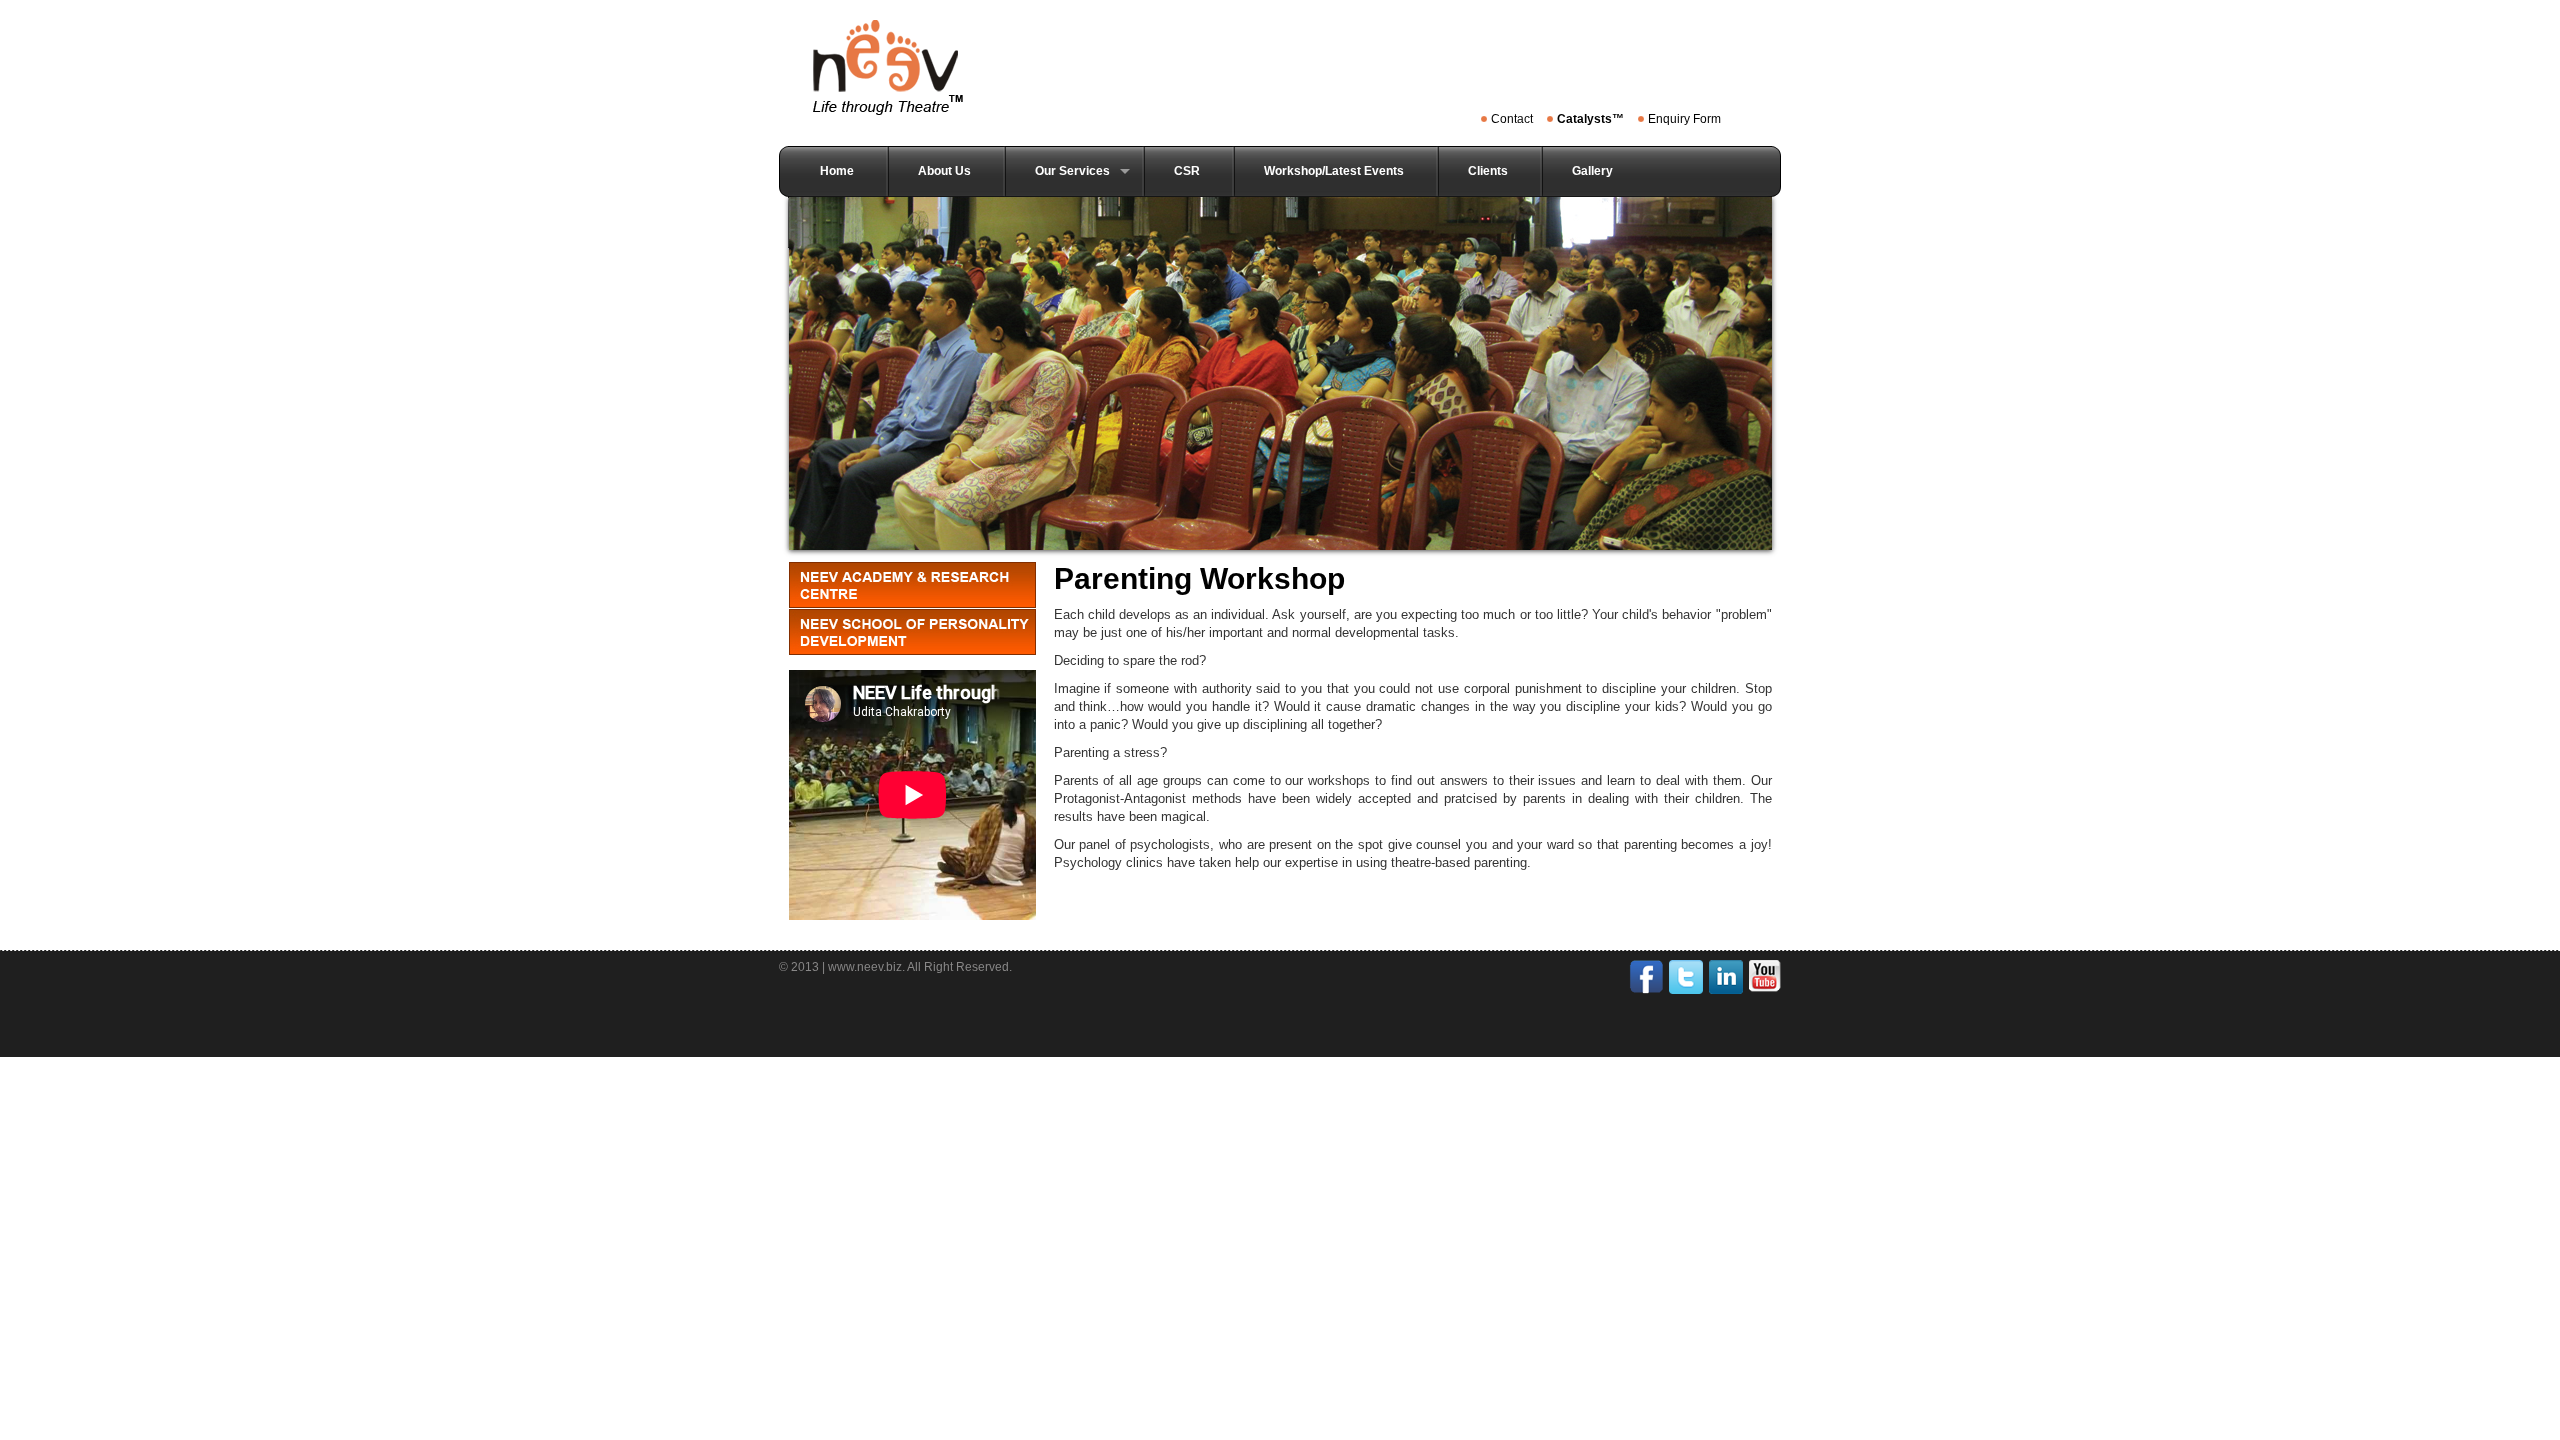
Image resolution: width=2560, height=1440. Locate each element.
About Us (944, 171)
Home (837, 171)
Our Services (1072, 171)
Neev (894, 67)
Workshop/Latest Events (1334, 171)
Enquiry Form (1684, 119)
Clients (1488, 171)
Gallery (1592, 171)
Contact (1512, 119)
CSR (1187, 171)
